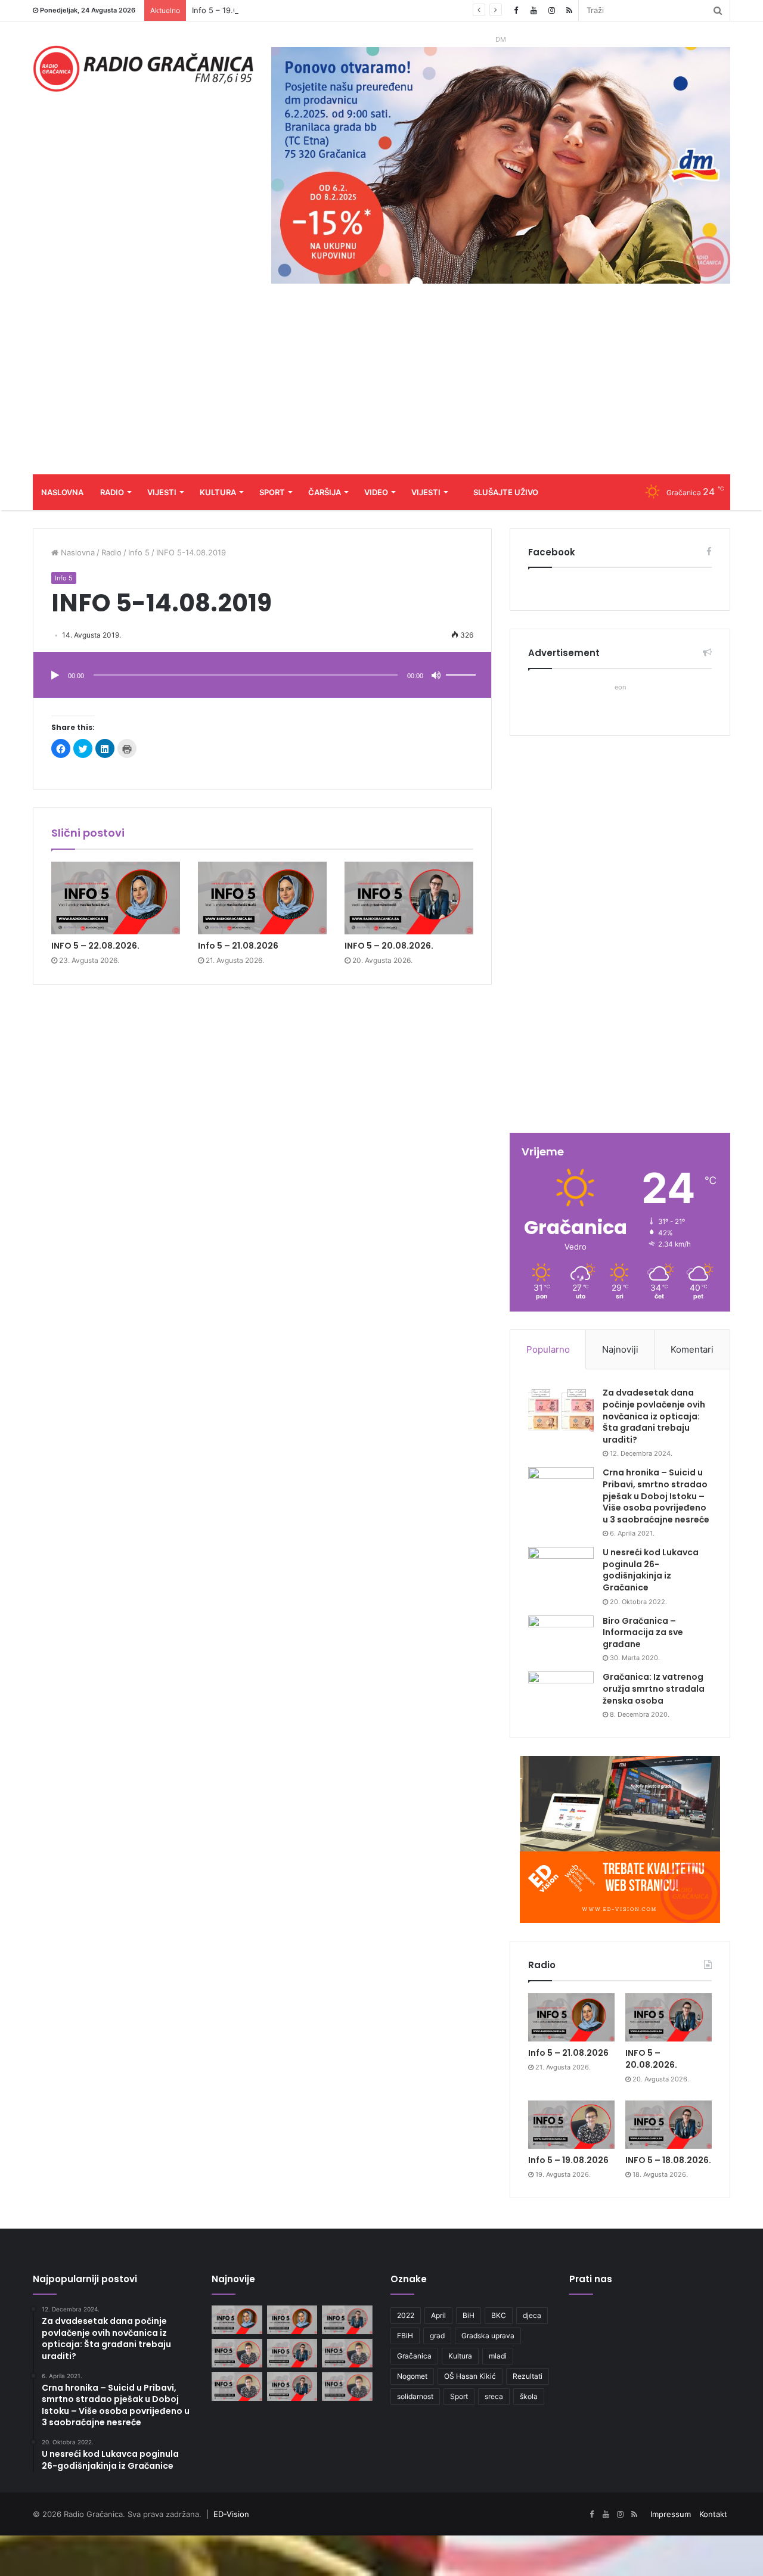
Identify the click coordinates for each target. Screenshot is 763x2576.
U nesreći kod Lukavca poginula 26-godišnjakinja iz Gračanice (651, 1570)
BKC (499, 2315)
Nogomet (412, 2376)
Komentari (692, 1349)
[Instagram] (551, 10)
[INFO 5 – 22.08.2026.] (116, 898)
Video (376, 492)
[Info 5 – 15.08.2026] (237, 2387)
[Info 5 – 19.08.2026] (571, 2125)
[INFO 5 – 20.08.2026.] (409, 898)
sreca (494, 2396)
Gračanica (414, 2356)
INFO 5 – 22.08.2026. (95, 946)
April (438, 2315)
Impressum (671, 2514)
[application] (262, 676)
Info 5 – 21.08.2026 (238, 946)
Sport (272, 492)
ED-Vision (231, 2514)
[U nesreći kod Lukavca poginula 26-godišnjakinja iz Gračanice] (561, 1569)
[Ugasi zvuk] (436, 676)
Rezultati (528, 2376)
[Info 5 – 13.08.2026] (347, 2387)
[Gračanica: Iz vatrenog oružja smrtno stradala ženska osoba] (561, 1694)
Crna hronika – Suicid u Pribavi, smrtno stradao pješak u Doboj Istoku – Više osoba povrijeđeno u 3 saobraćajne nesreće (656, 1496)
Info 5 (139, 552)
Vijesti (162, 492)
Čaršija (325, 492)
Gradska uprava (488, 2336)
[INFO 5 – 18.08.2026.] (669, 2125)
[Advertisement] (381, 385)
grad (437, 2336)
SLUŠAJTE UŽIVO (506, 492)
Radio (112, 492)
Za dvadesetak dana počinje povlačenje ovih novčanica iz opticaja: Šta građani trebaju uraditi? (654, 1416)
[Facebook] (516, 10)
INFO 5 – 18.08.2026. (668, 2160)
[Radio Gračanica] (143, 69)
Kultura (218, 492)
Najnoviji (620, 1349)
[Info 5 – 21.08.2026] (262, 898)
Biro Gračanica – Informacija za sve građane (643, 1632)
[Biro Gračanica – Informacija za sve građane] (561, 1638)
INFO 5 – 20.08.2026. (389, 946)
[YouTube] (534, 10)
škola (529, 2396)
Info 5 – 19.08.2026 (228, 10)
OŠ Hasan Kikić (470, 2376)
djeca (532, 2315)
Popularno (548, 1349)
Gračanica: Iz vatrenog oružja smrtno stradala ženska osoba (654, 1688)
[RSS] (569, 10)
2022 (406, 2315)
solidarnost (415, 2396)
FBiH (405, 2336)
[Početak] (55, 676)
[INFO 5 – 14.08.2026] (292, 2387)
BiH (469, 2315)
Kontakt (713, 2514)
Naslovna (62, 492)
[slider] (463, 663)
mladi (498, 2356)
